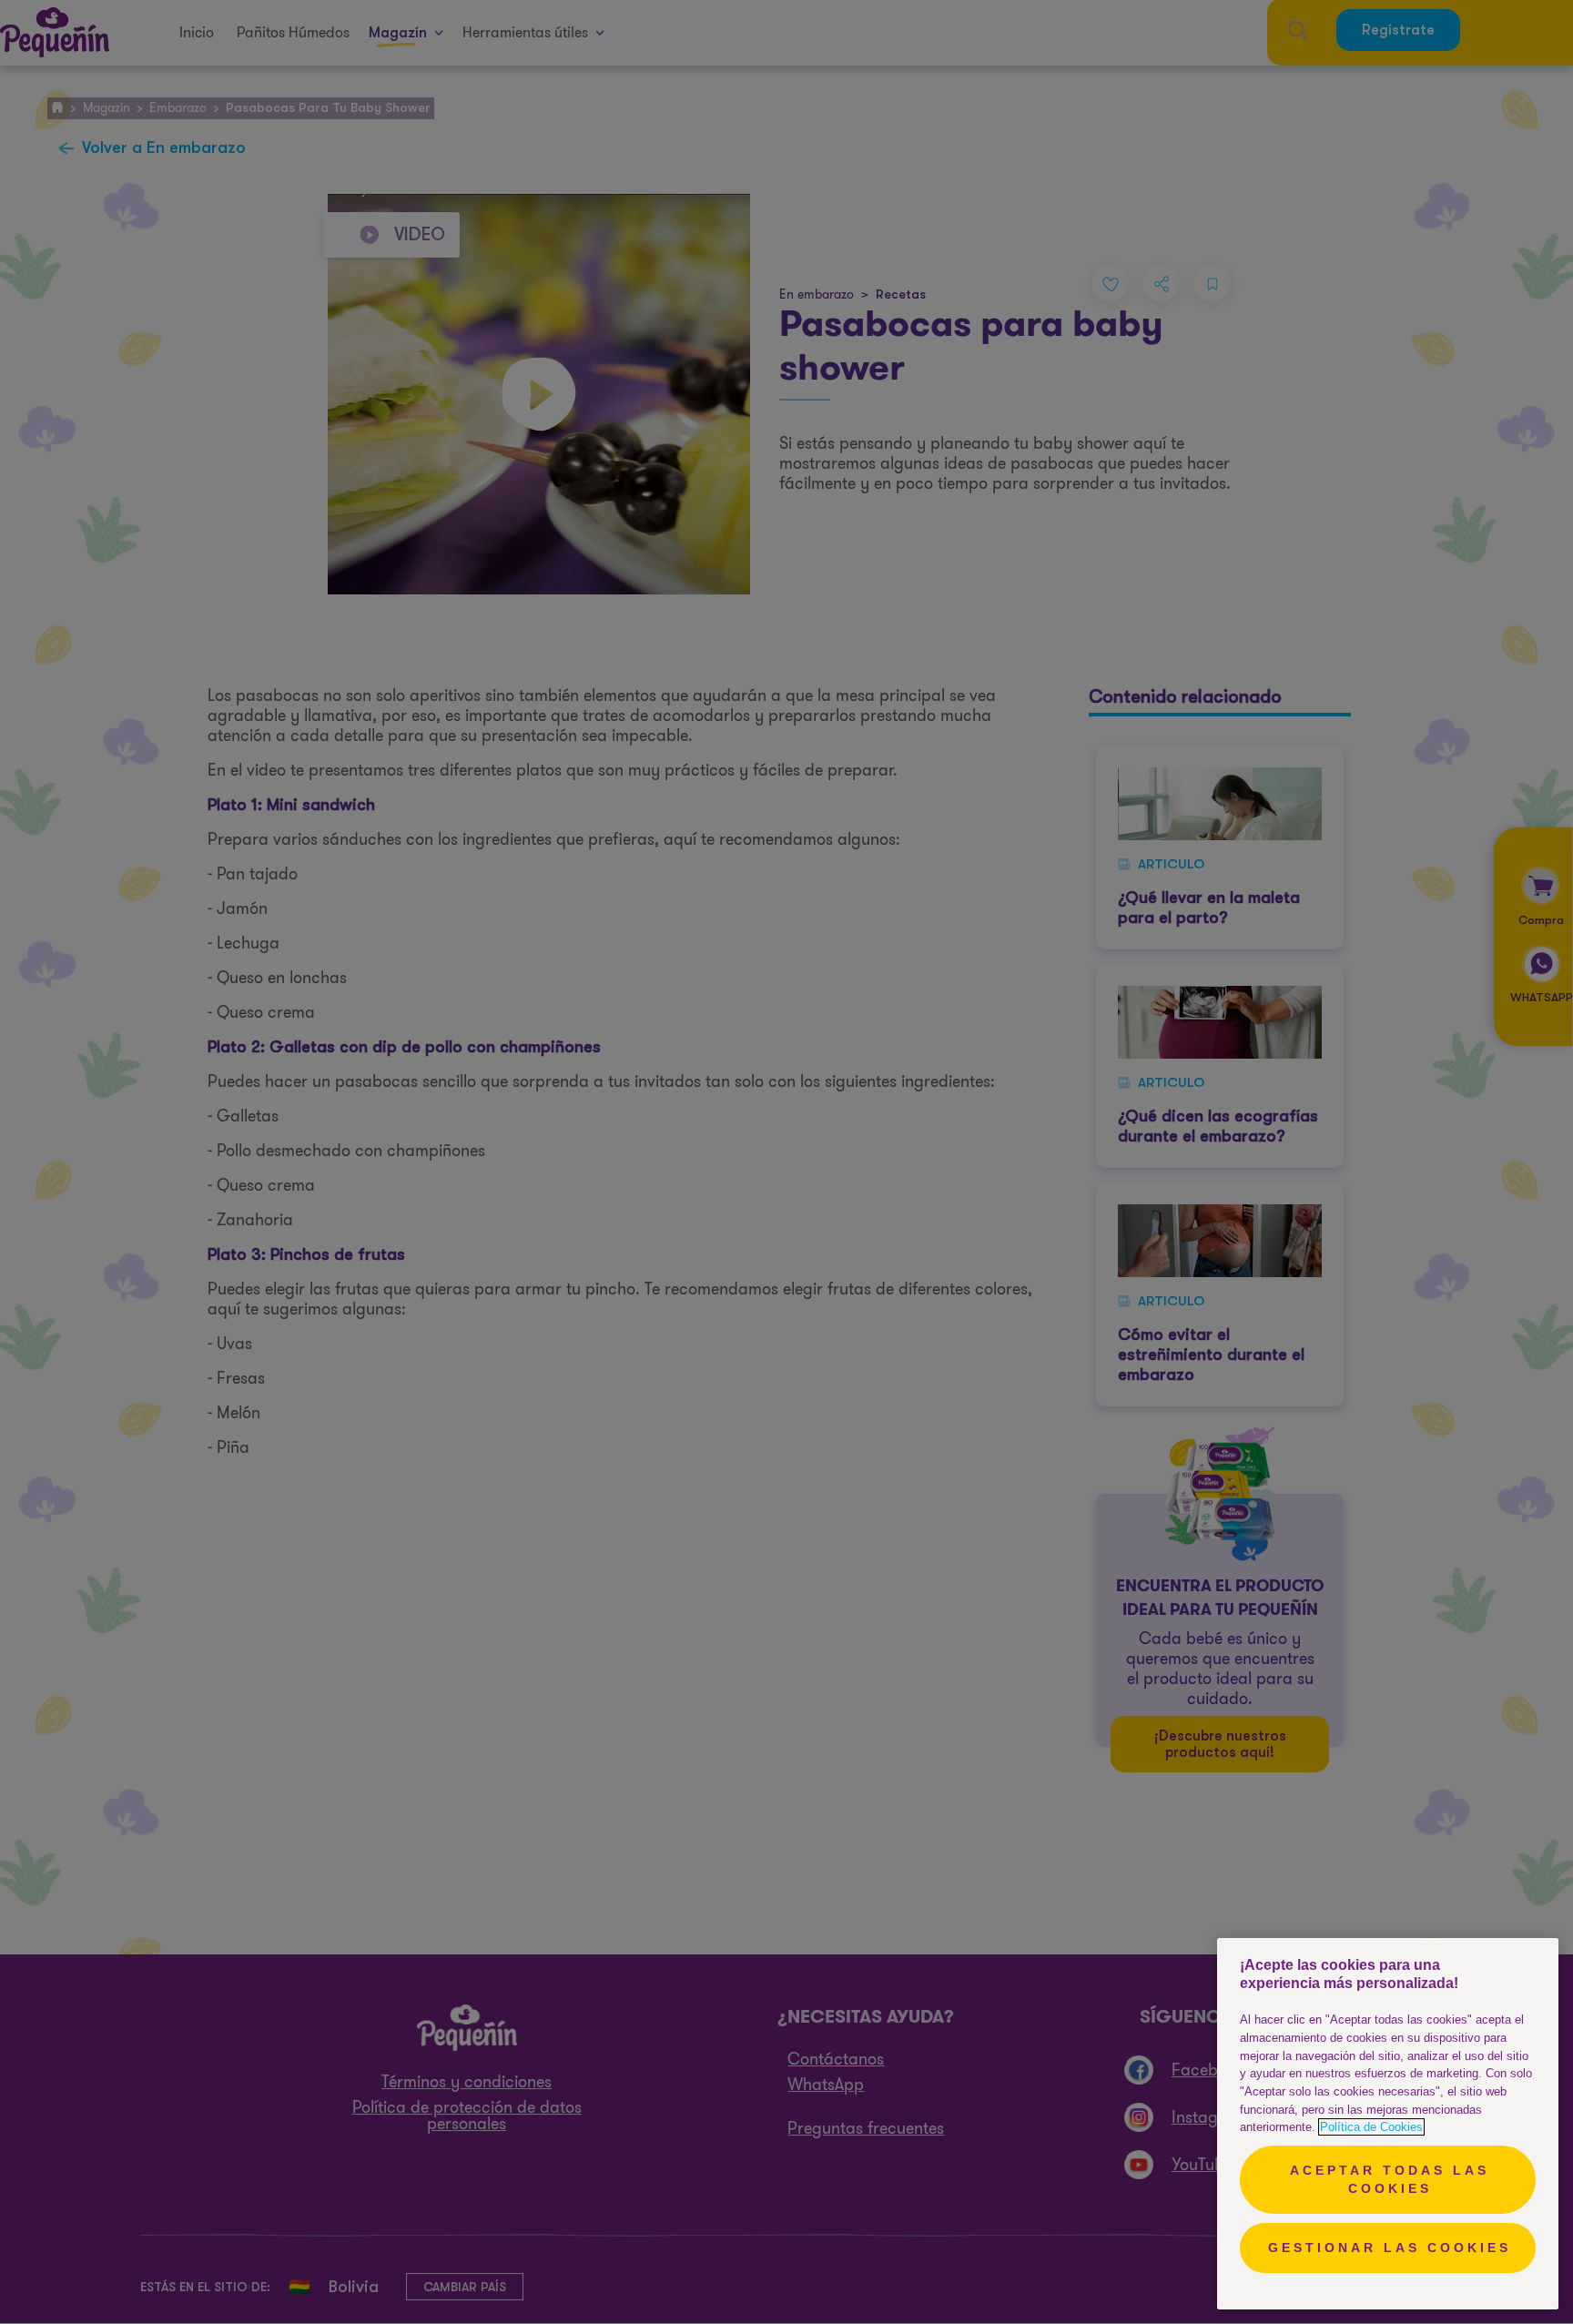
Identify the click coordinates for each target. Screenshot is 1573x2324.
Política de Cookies (1371, 2127)
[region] (1388, 2124)
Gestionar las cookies (1390, 2248)
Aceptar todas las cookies (1390, 2179)
